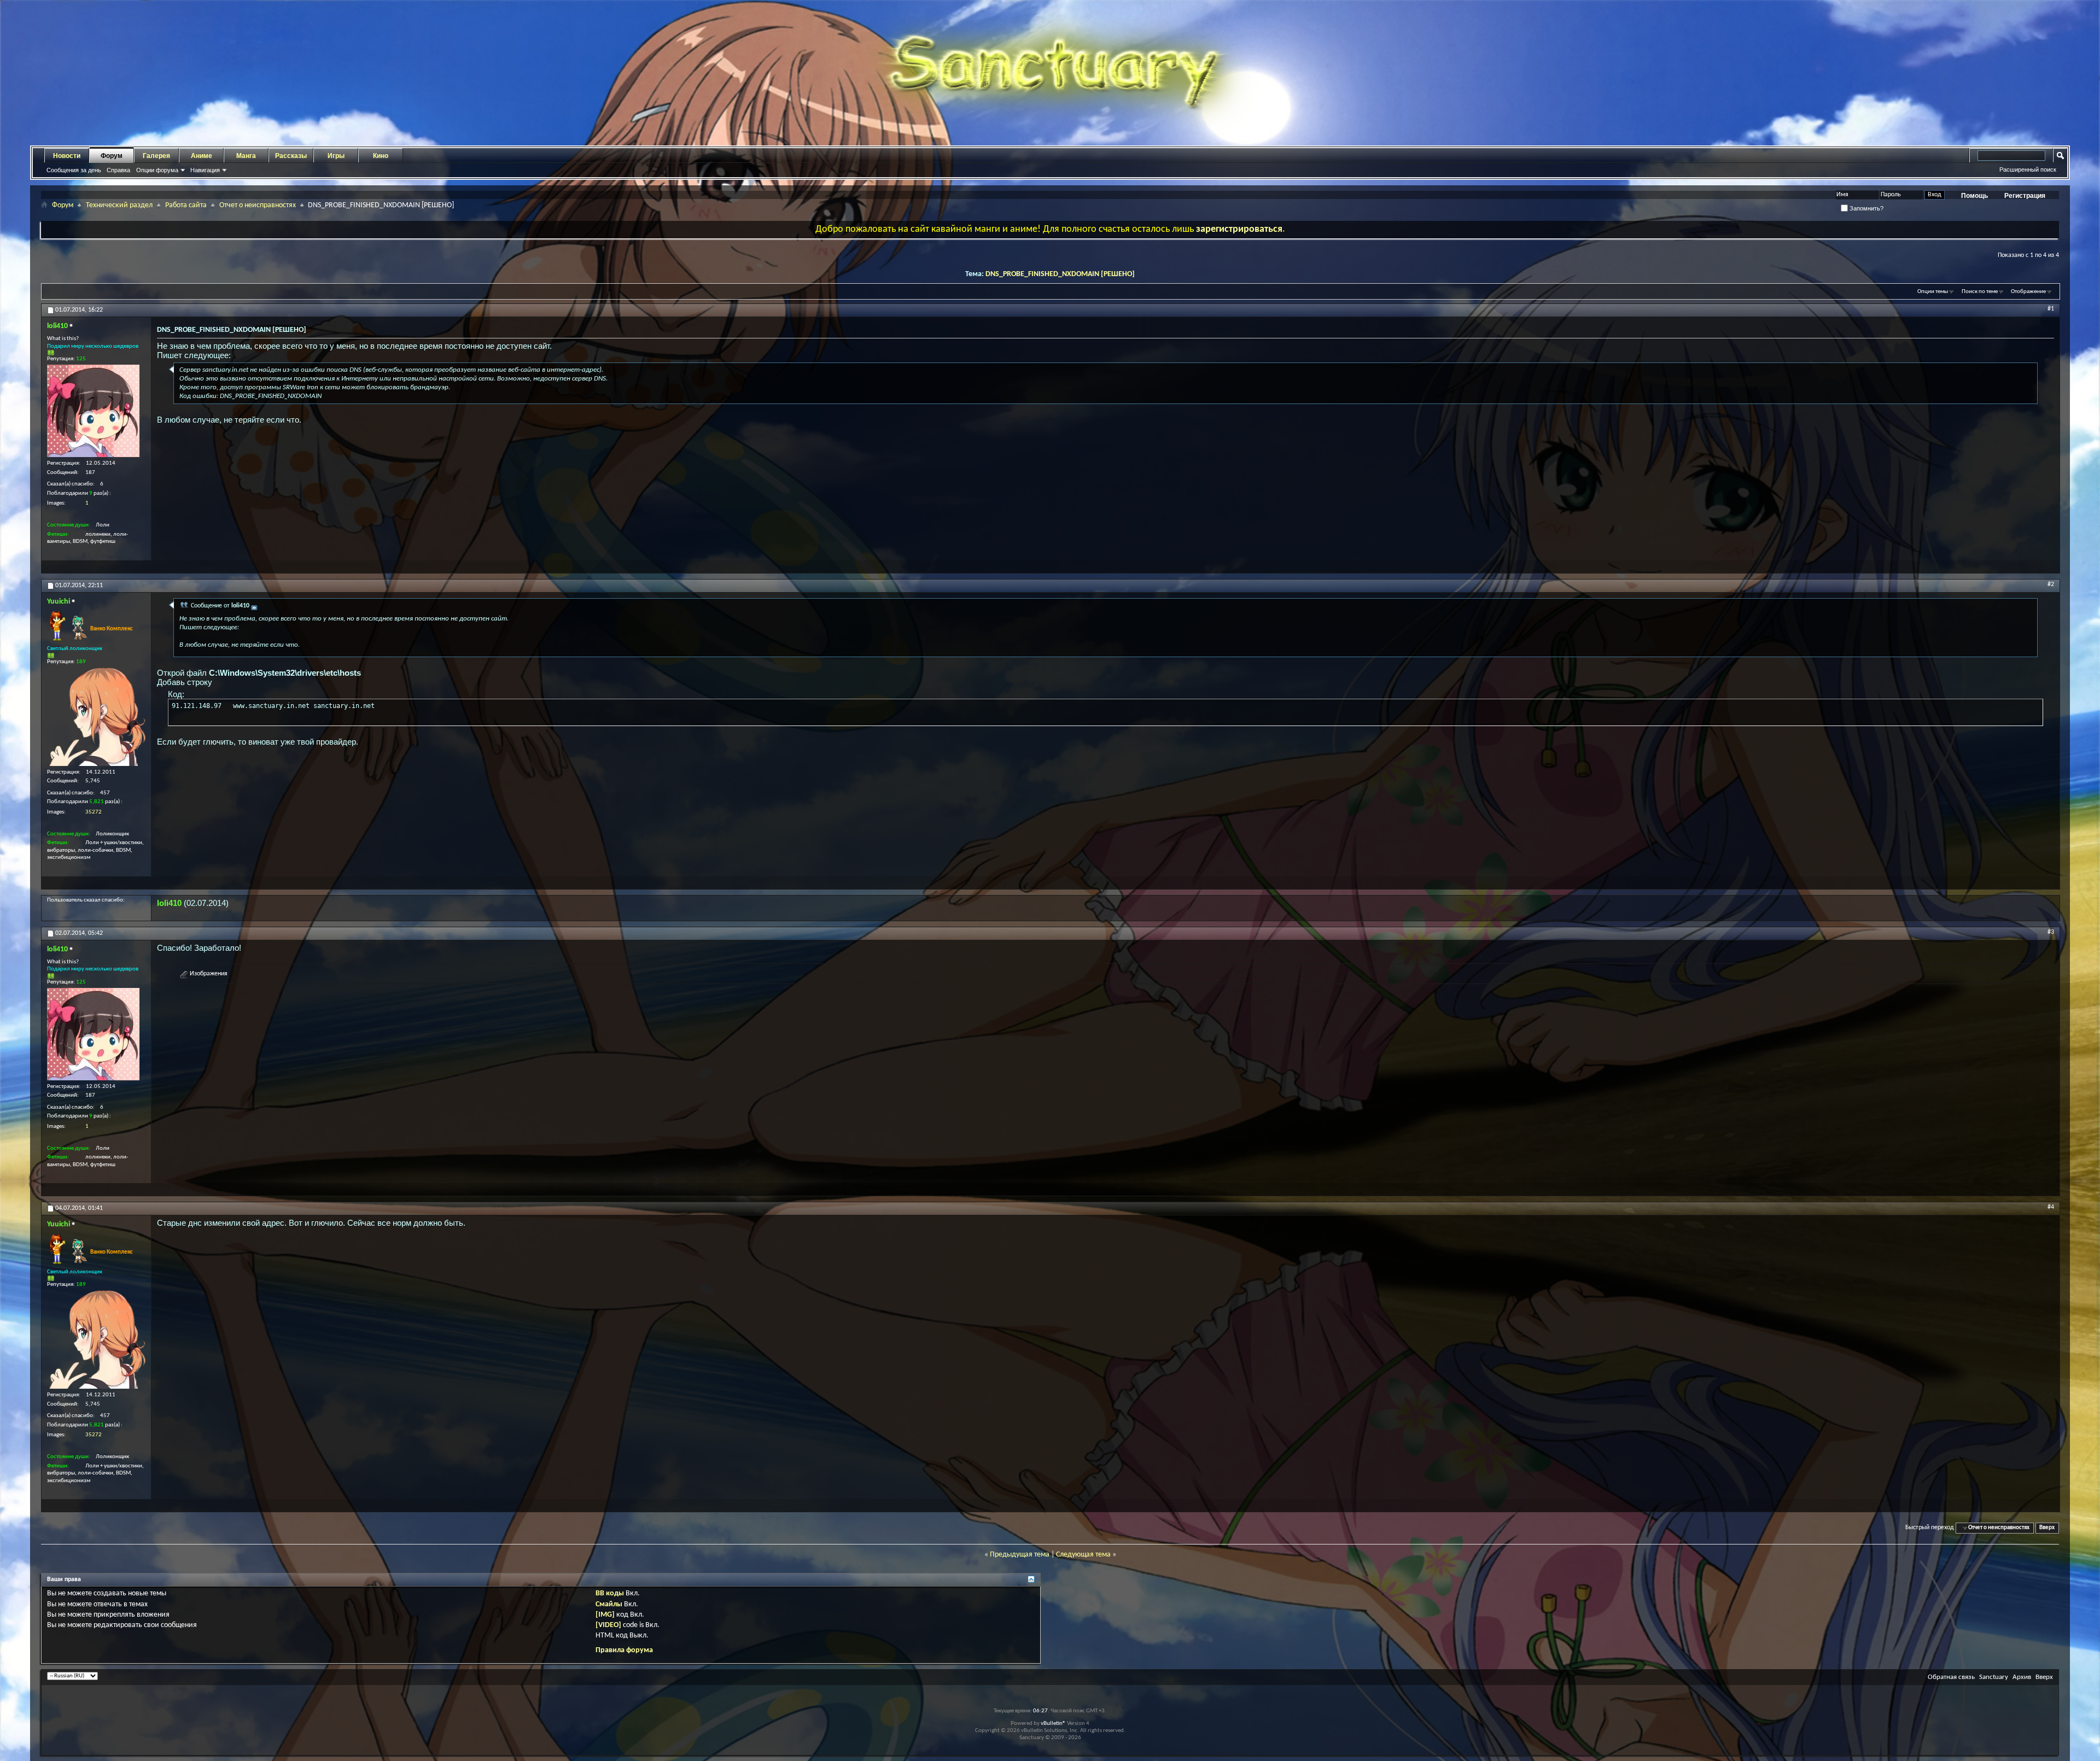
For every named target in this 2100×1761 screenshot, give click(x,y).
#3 (2051, 932)
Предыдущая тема (1020, 1555)
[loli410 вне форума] (93, 411)
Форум (112, 156)
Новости (67, 156)
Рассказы (291, 156)
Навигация (205, 170)
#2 (2051, 584)
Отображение (2028, 292)
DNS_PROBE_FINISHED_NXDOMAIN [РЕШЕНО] (1060, 274)
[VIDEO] (608, 1625)
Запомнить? (1866, 208)
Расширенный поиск (2028, 169)
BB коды (610, 1593)
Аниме (202, 156)
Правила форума (624, 1650)
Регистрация (2025, 196)
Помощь (1974, 196)
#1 (2051, 309)
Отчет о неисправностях (258, 205)
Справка (118, 170)
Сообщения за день (74, 170)
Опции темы (1933, 292)
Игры (336, 156)
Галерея (156, 156)
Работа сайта (186, 205)
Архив (2022, 1677)
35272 (94, 812)
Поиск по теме (1980, 292)
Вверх (2047, 1528)
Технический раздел (119, 205)
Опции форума (157, 170)
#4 (2051, 1207)
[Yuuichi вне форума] (96, 717)
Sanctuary (1994, 1677)
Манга (246, 156)
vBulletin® (1053, 1724)
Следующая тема (1083, 1555)
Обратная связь (1951, 1677)
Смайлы (609, 1604)
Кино (381, 156)
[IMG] (605, 1615)
